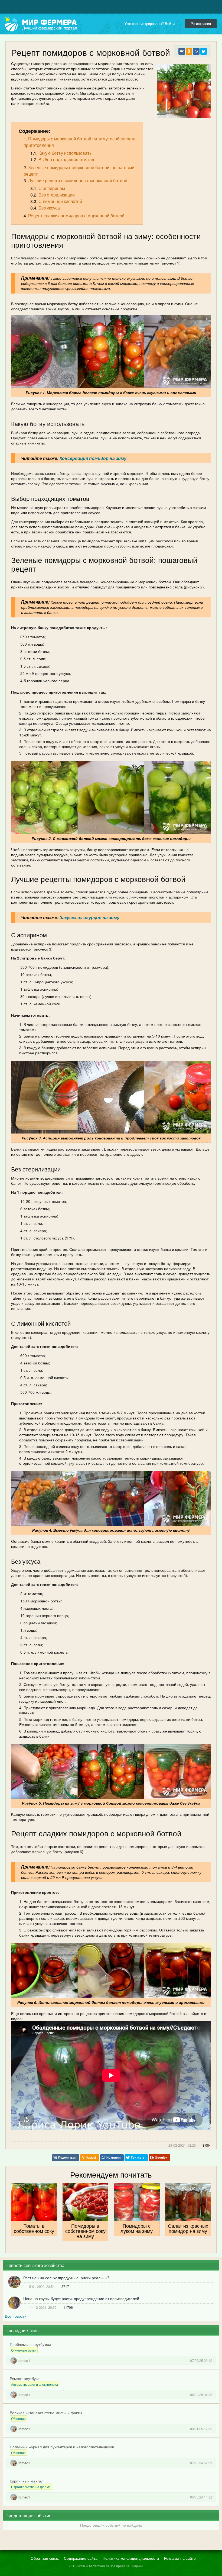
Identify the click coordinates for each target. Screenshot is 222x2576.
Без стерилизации (57, 195)
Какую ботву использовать (65, 153)
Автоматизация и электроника (35, 2384)
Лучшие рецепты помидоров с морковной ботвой (78, 180)
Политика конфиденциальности (131, 2558)
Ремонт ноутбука (25, 2378)
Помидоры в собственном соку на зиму (85, 2231)
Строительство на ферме (31, 2487)
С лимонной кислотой (60, 201)
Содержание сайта (81, 2558)
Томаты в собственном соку (34, 2228)
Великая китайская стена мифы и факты (46, 2413)
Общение (18, 2418)
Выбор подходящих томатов (67, 160)
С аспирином (52, 188)
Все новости (16, 2316)
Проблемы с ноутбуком (30, 2344)
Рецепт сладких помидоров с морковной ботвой (76, 216)
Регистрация (201, 23)
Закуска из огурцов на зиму (89, 917)
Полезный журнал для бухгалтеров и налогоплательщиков (62, 2447)
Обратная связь (45, 2558)
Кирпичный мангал (27, 2481)
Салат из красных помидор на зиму (188, 2228)
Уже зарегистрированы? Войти (151, 23)
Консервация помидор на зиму (93, 458)
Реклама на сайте (180, 2558)
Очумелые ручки (24, 2350)
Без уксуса (49, 208)
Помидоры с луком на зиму (137, 2228)
